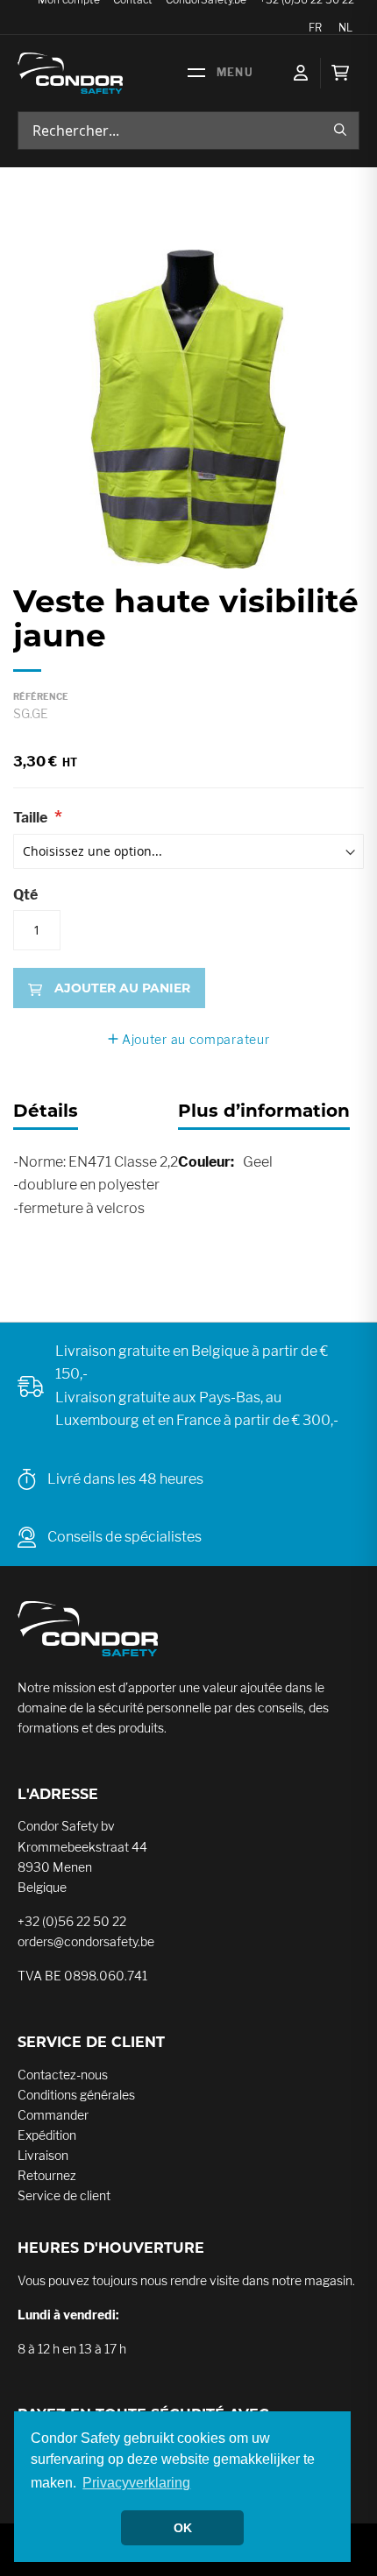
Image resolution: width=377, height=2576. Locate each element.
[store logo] (70, 73)
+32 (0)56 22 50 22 (72, 1921)
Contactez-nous (63, 2075)
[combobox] (188, 131)
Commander (53, 2115)
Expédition (47, 2135)
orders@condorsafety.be (86, 1941)
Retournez (47, 2175)
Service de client (64, 2195)
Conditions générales (76, 2095)
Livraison (43, 2155)
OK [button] (183, 2528)
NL (345, 28)
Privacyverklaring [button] (136, 2483)
